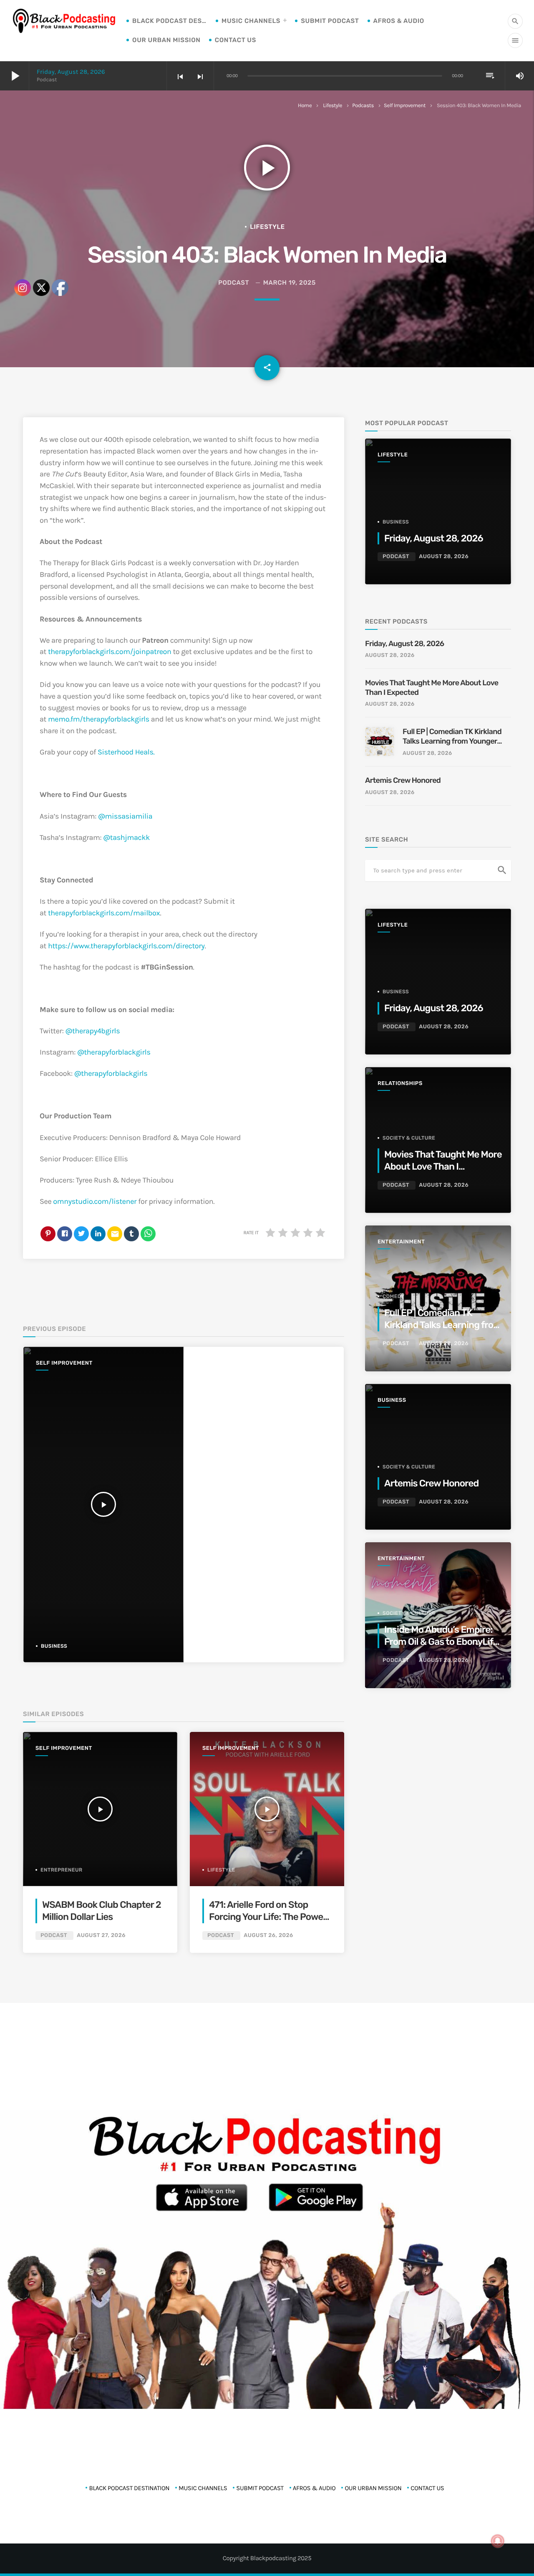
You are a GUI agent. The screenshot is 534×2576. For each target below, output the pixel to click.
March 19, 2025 (290, 283)
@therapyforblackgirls (114, 1052)
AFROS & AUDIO (399, 21)
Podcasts (363, 106)
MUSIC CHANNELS (251, 21)
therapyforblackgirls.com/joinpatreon (110, 652)
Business (396, 522)
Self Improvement (405, 106)
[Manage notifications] (498, 2541)
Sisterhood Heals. (126, 752)
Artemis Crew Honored (404, 780)
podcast (234, 283)
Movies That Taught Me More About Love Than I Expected (432, 688)
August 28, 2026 (444, 557)
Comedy (394, 1296)
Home (305, 106)
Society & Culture (409, 1138)
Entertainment (401, 1242)
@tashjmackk (126, 837)
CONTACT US (236, 40)
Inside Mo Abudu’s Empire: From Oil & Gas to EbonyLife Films (441, 1642)
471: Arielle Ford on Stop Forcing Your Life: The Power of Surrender (268, 1917)
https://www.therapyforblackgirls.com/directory (126, 946)
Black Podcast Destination (170, 21)
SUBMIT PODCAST (330, 21)
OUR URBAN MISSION (166, 40)
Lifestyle (332, 106)
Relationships (400, 1084)
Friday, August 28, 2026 (71, 72)
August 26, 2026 (268, 1936)
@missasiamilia (125, 816)
